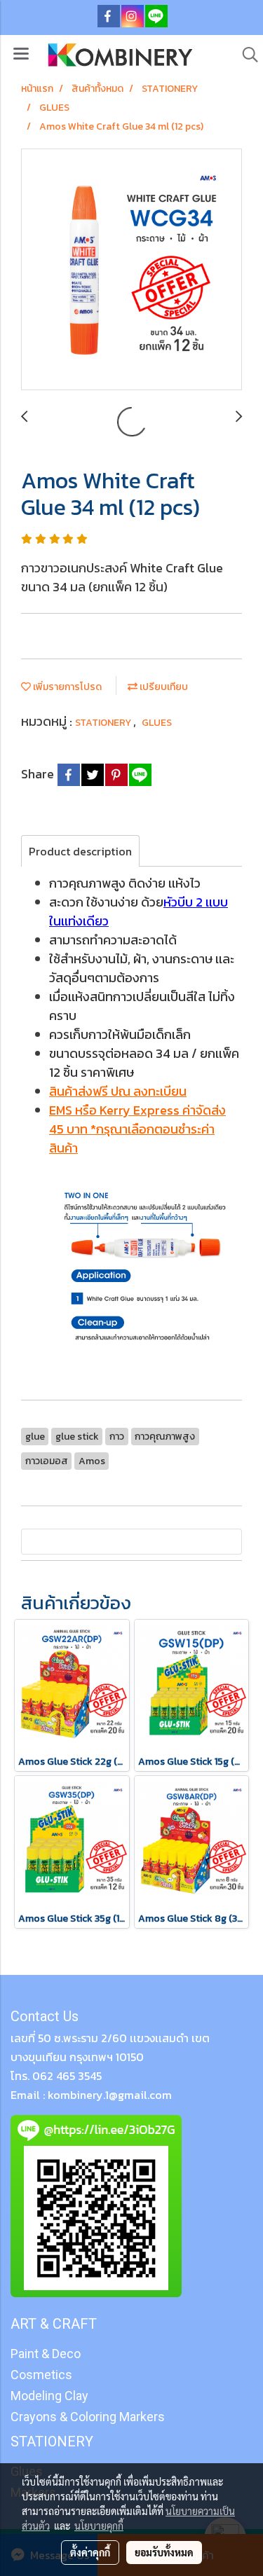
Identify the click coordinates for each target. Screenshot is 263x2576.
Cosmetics (41, 2375)
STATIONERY (104, 723)
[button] (245, 55)
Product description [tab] (80, 851)
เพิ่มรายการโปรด (66, 687)
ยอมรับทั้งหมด (164, 2552)
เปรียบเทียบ (163, 687)
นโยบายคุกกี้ (99, 2526)
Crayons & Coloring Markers (88, 2417)
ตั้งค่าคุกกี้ (90, 2552)
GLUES (157, 723)
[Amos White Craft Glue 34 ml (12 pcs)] (131, 270)
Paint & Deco (46, 2354)
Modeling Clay (49, 2396)
